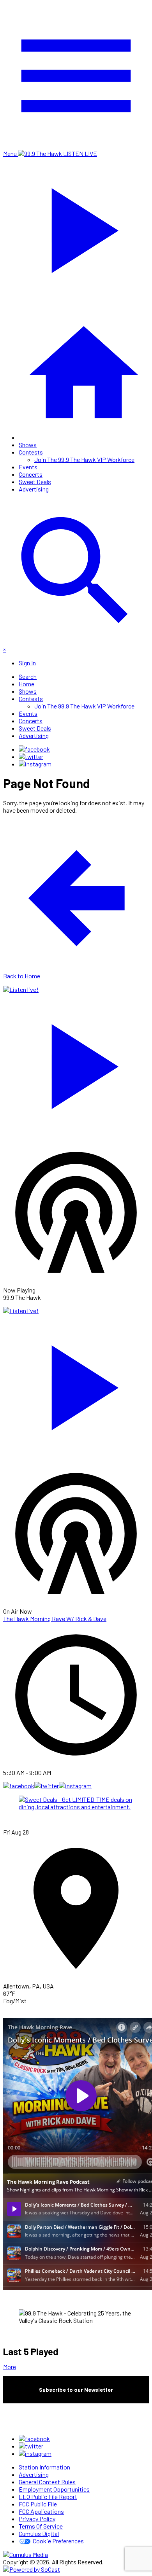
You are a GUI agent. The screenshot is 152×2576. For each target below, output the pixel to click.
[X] (31, 756)
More (10, 2367)
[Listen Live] (76, 1063)
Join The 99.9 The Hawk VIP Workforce (84, 459)
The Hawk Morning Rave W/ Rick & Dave (55, 1619)
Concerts (31, 474)
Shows (28, 445)
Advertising (34, 489)
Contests (31, 452)
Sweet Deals (35, 482)
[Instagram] (35, 764)
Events (28, 467)
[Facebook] (34, 749)
